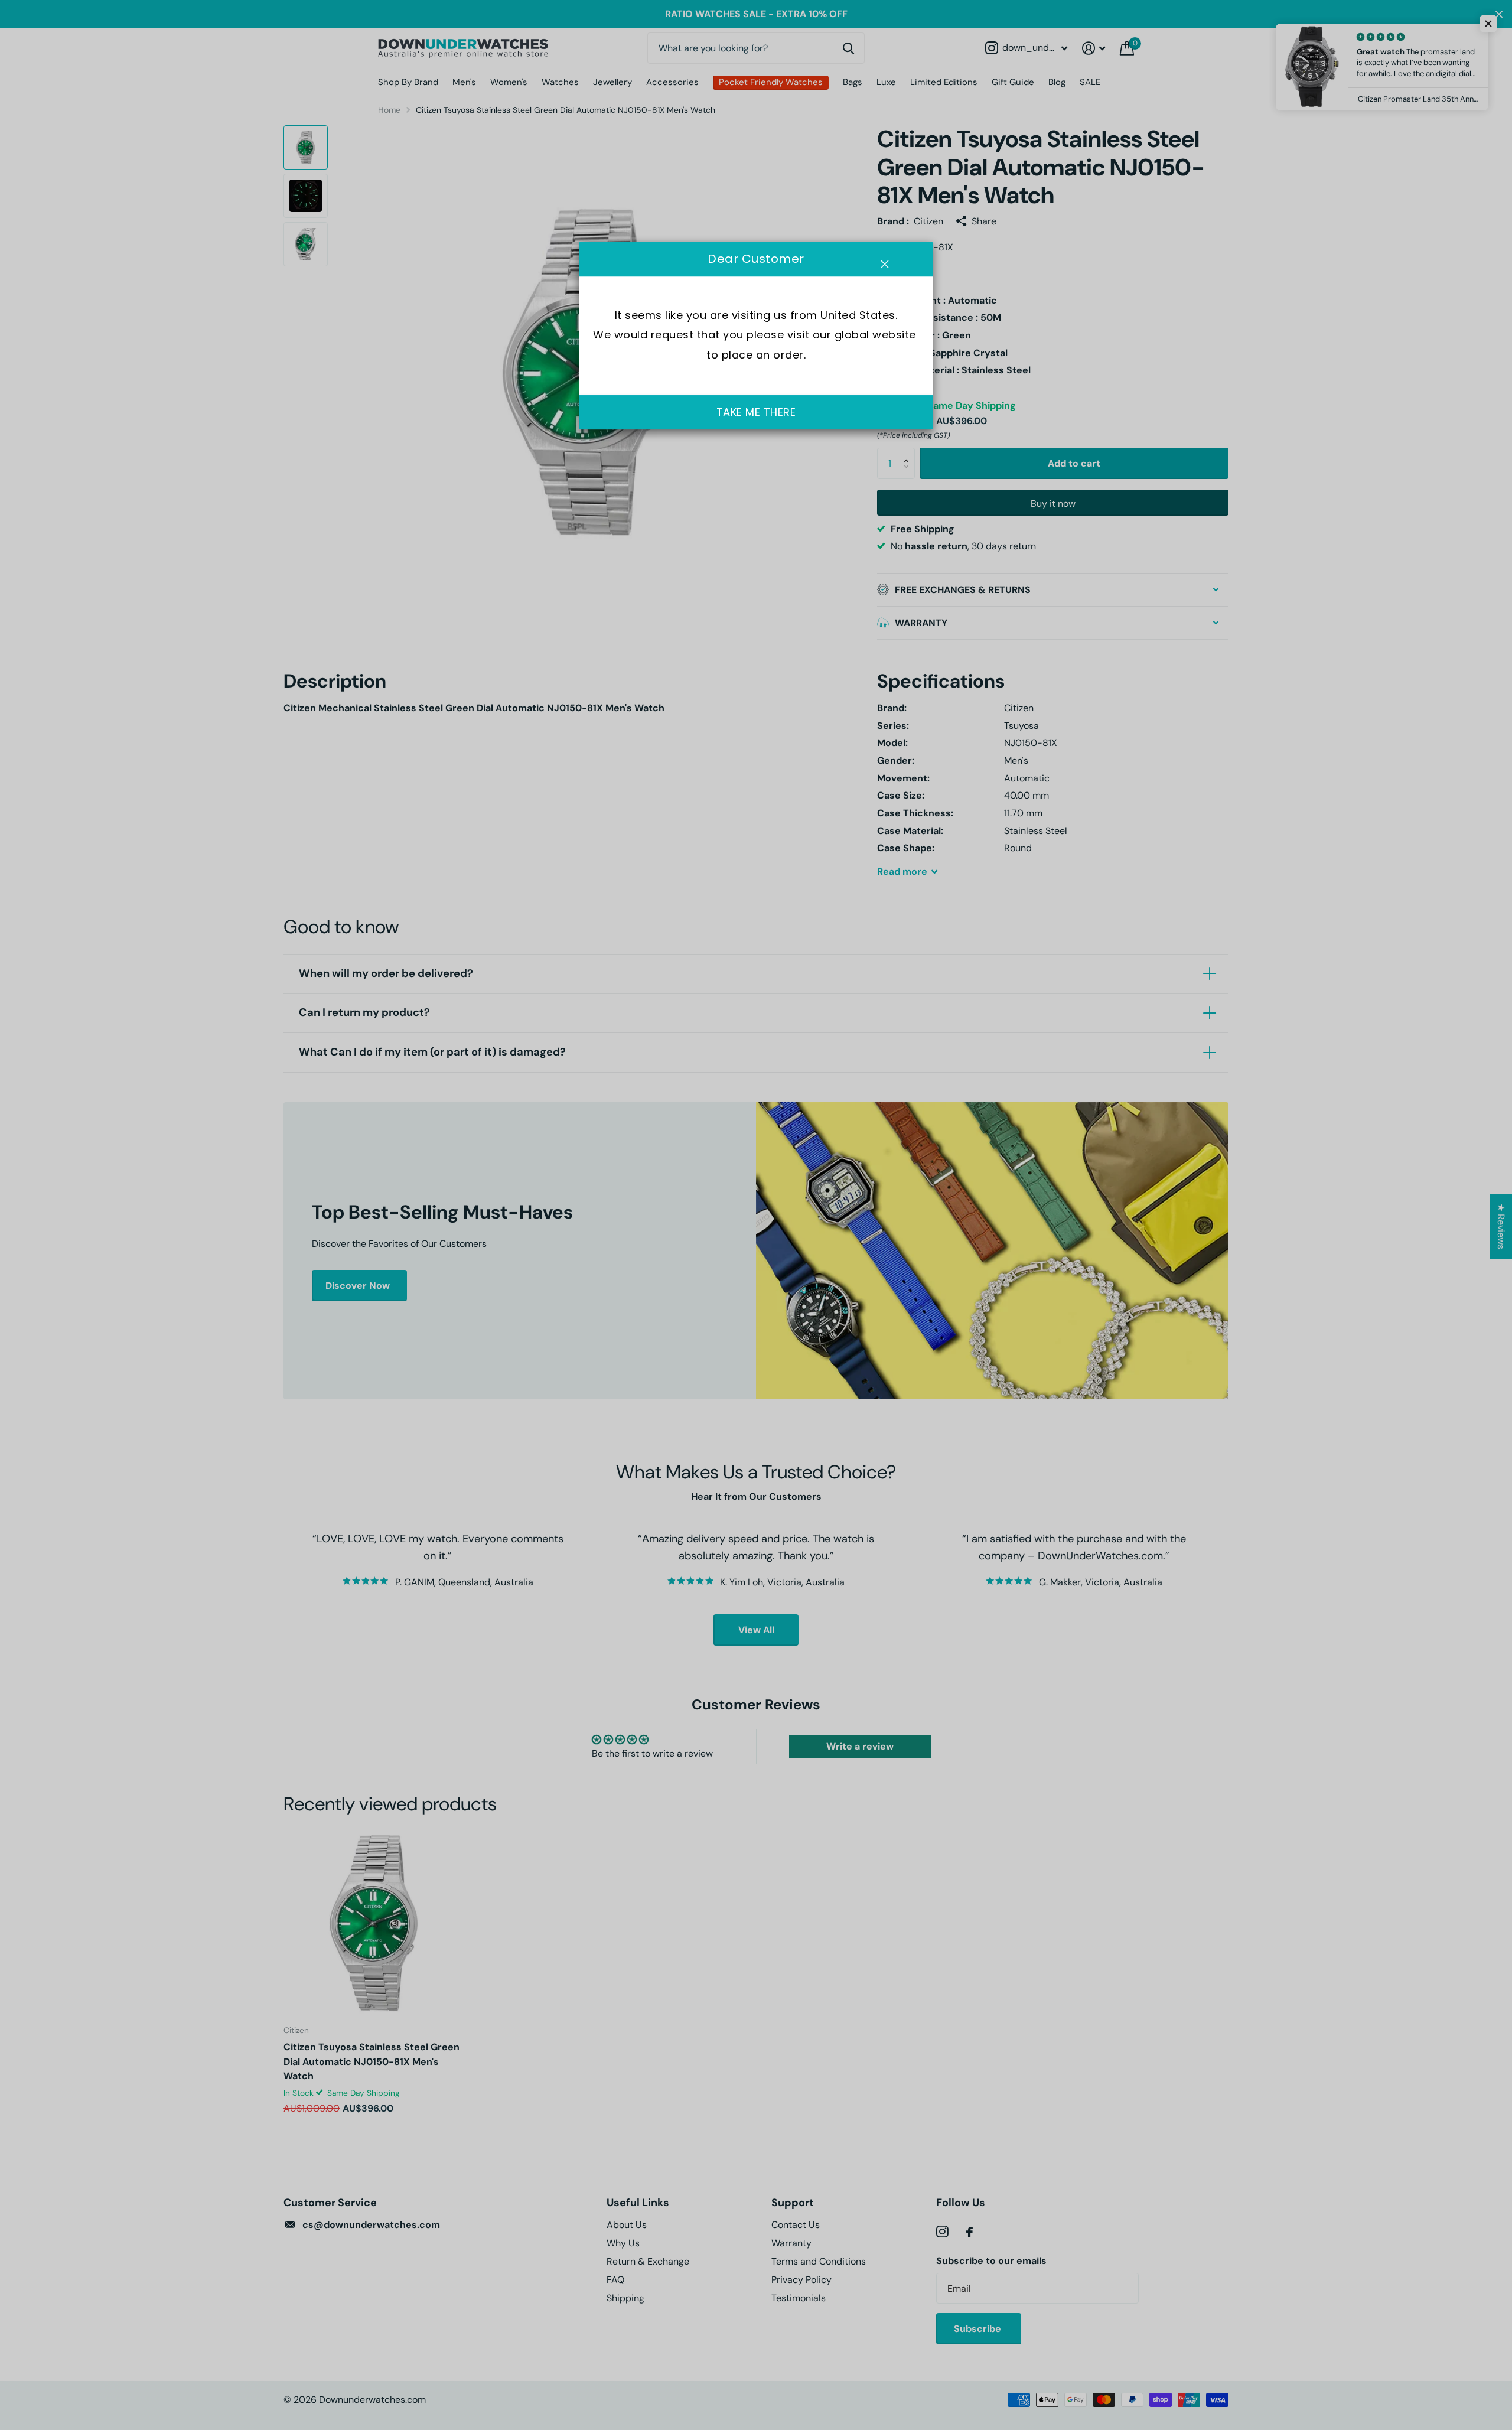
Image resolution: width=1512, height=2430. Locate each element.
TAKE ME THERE (756, 412)
